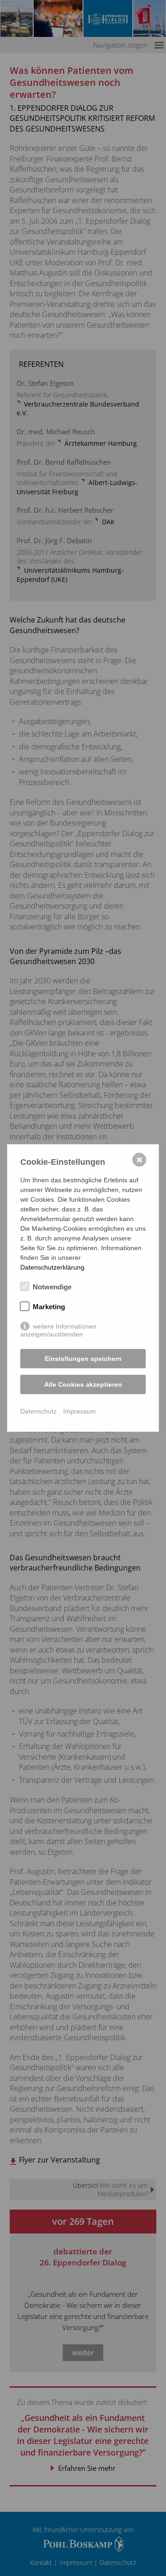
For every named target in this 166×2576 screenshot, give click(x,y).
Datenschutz (39, 1411)
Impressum (80, 1411)
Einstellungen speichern (83, 1359)
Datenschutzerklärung (52, 1267)
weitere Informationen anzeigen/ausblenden (58, 1327)
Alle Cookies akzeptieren (83, 1384)
